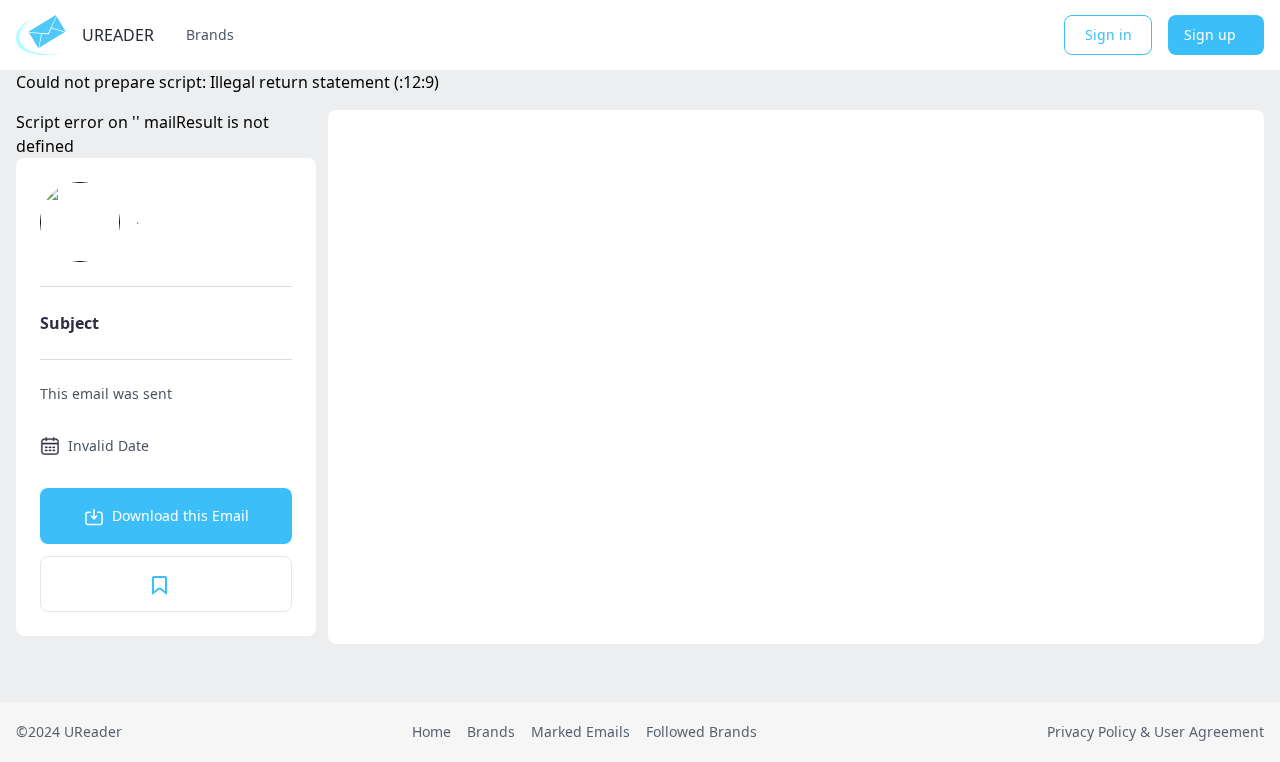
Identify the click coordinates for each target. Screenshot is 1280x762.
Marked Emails (580, 731)
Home (431, 731)
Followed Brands (701, 731)
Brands (210, 34)
